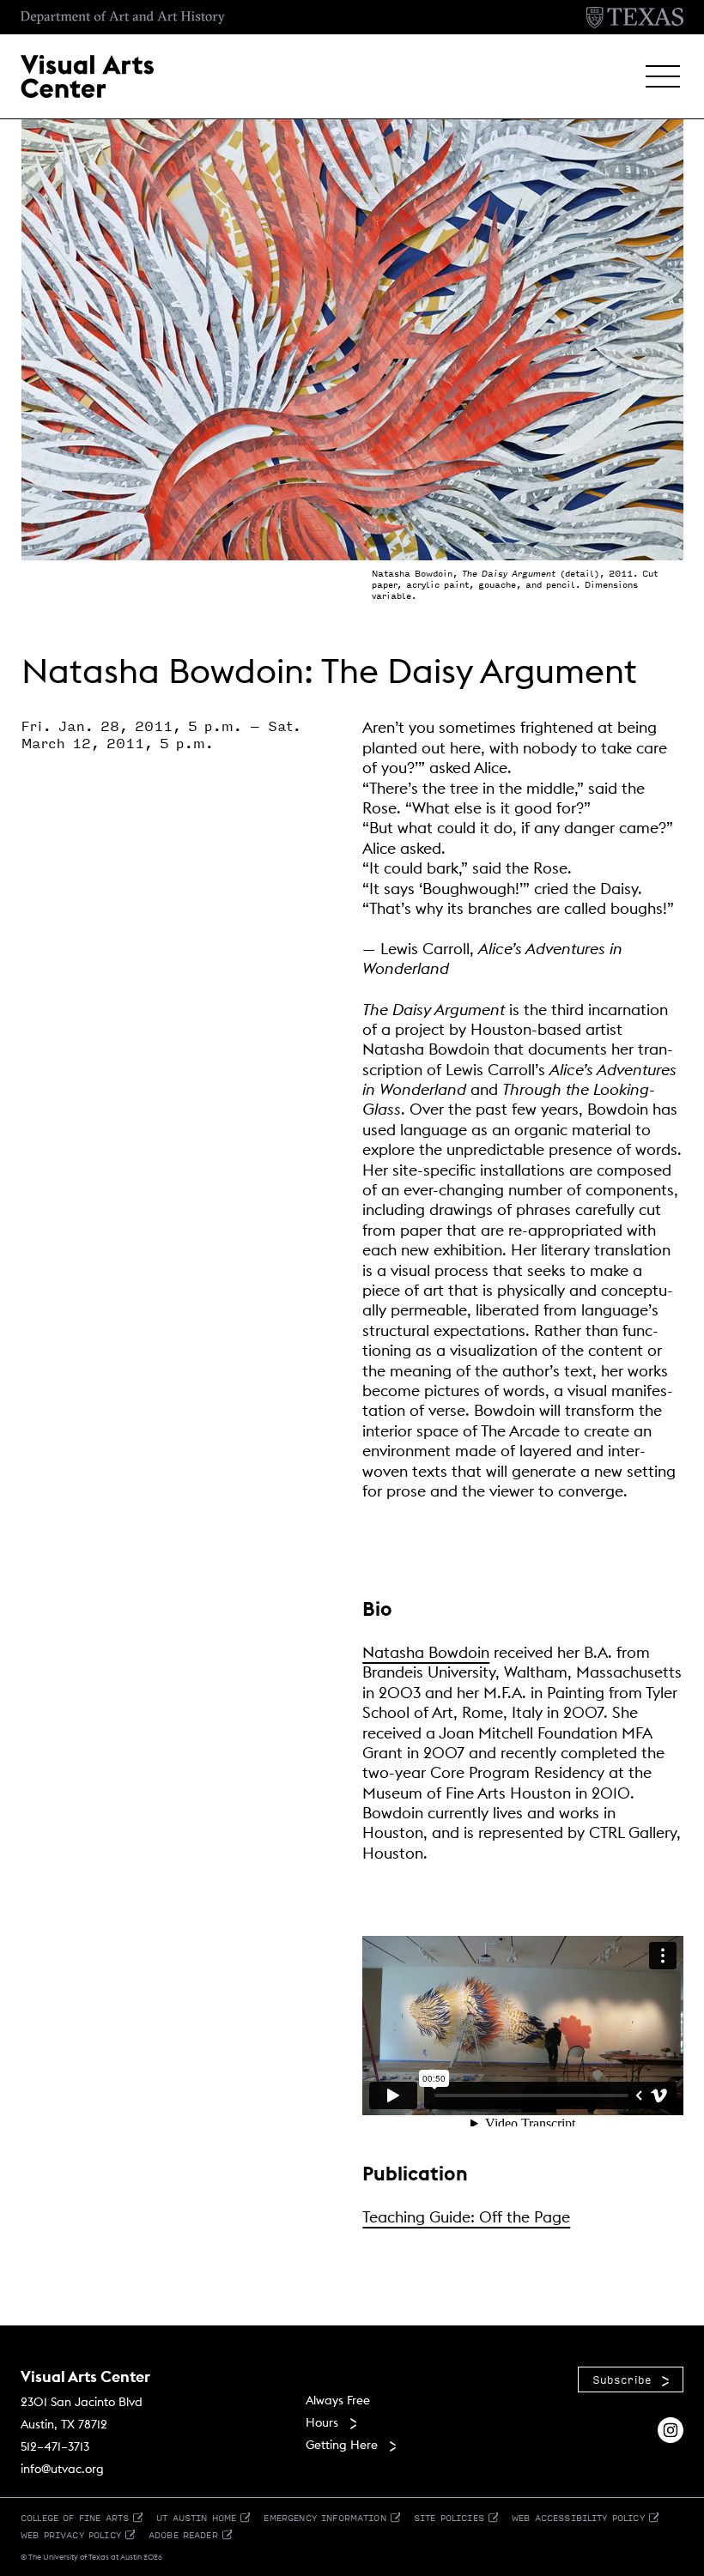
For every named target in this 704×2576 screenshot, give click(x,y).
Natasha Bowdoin (426, 1652)
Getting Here (342, 2445)
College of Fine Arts (75, 2517)
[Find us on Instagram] (671, 2429)
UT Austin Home (196, 2517)
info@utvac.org (62, 2469)
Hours (322, 2422)
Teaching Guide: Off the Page (466, 2217)
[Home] (87, 75)
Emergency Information (325, 2517)
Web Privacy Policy (71, 2534)
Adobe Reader (183, 2534)
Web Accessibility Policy (578, 2517)
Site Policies (449, 2517)
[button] (663, 76)
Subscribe (622, 2379)
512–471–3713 (55, 2446)
